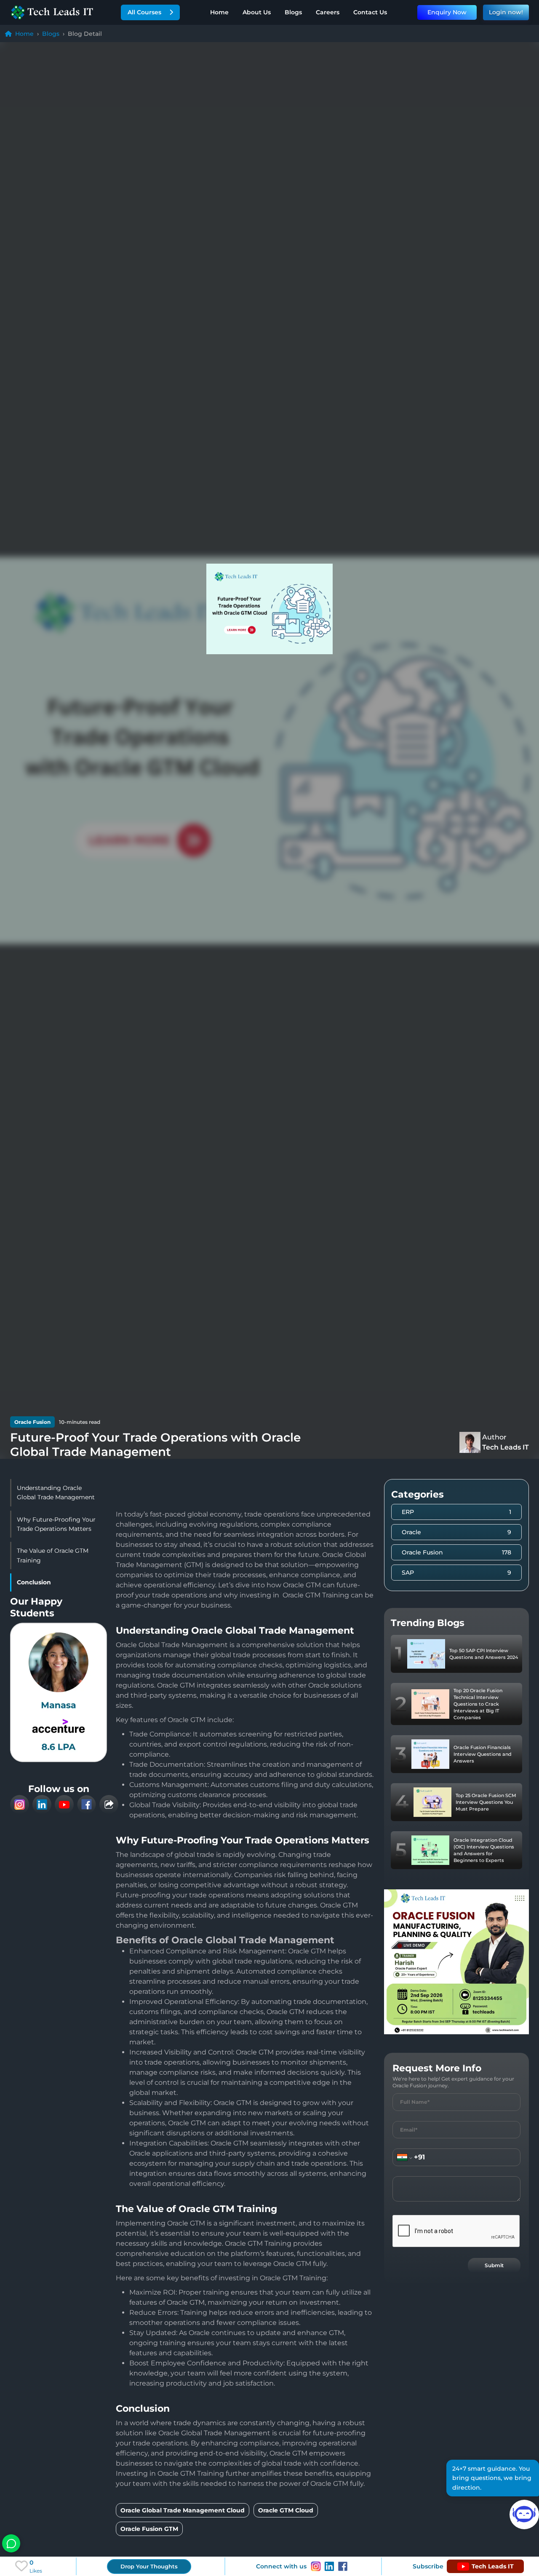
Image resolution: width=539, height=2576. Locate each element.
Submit (494, 2265)
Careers (328, 12)
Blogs (293, 12)
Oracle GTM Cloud (286, 2510)
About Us (257, 12)
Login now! (506, 12)
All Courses (144, 12)
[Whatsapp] (11, 2543)
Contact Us (370, 12)
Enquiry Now (447, 12)
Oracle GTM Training (316, 1595)
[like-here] (21, 2566)
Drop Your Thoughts (149, 2566)
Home (219, 12)
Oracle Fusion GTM (149, 2529)
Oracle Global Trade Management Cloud (183, 2510)
